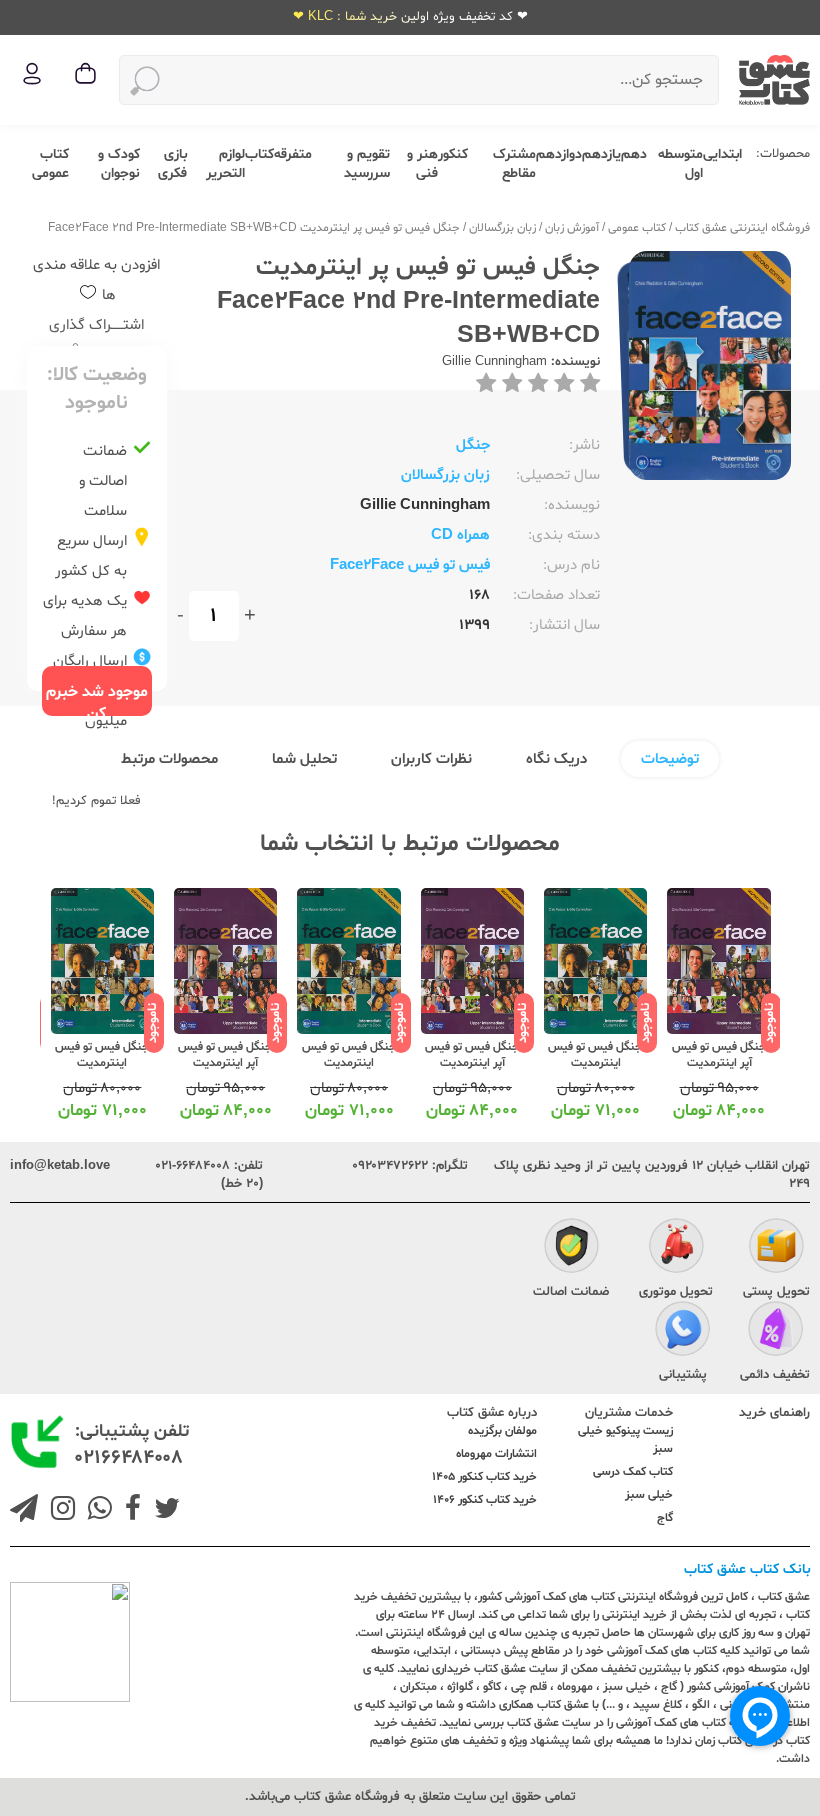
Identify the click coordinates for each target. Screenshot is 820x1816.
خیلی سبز (649, 1495)
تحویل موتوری (676, 1292)
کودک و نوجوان (119, 164)
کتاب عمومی (50, 164)
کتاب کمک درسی (633, 1472)
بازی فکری (172, 164)
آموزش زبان (572, 228)
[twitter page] (163, 1511)
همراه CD (460, 535)
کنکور (453, 154)
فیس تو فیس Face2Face (410, 565)
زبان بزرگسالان (502, 228)
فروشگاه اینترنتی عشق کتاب (742, 228)
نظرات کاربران (431, 759)
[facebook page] (129, 1511)
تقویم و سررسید (367, 164)
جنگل (473, 445)
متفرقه (293, 154)
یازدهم (601, 154)
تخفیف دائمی (775, 1375)
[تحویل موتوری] (676, 1249)
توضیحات (670, 759)
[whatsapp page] (96, 1511)
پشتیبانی (683, 1375)
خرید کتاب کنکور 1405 (484, 1477)
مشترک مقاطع (514, 164)
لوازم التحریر (225, 164)
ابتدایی (722, 154)
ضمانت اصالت (571, 1292)
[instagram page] (59, 1511)
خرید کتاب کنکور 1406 (485, 1500)
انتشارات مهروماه (496, 1454)
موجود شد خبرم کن (97, 698)
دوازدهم (559, 154)
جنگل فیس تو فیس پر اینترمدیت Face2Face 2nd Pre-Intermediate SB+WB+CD (254, 228)
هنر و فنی (422, 164)
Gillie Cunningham (494, 362)
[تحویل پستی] (776, 1249)
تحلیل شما (304, 759)
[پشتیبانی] (682, 1332)
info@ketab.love (60, 1166)
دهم (634, 154)
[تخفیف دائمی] (775, 1332)
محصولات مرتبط (169, 759)
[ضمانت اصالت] (571, 1249)
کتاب (259, 154)
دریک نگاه (556, 759)
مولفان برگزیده (502, 1431)
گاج (665, 1518)
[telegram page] (24, 1511)
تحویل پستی (776, 1292)
